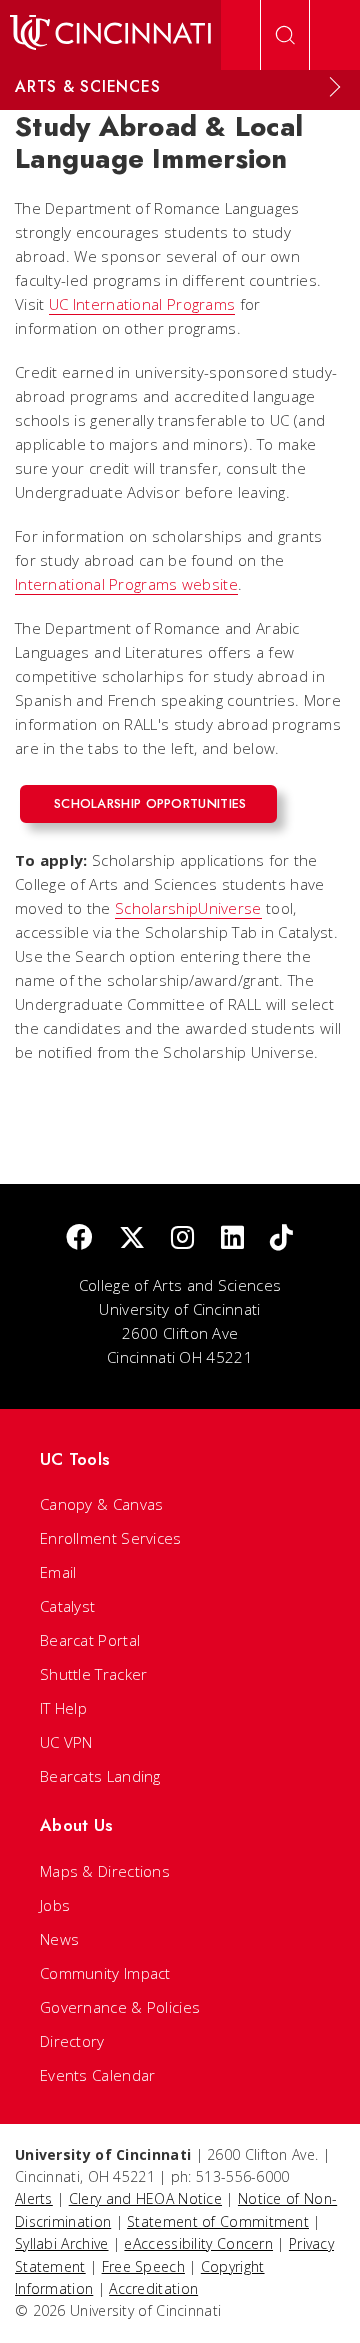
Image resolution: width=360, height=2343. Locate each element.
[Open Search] (285, 35)
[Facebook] (79, 1238)
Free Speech (143, 2266)
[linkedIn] (232, 1238)
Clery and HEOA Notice (145, 2198)
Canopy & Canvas (102, 1504)
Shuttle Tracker (94, 1674)
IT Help (63, 1708)
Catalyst (67, 1606)
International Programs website (126, 584)
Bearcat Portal (90, 1640)
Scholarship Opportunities (150, 803)
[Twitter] (132, 1238)
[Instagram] (182, 1238)
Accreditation (153, 2288)
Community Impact (105, 1973)
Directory (72, 2041)
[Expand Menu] (335, 87)
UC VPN (66, 1742)
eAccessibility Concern (198, 2243)
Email (58, 1572)
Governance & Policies (120, 2007)
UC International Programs (142, 304)
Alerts (34, 2198)
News (59, 1939)
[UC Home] (110, 35)
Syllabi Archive (62, 2243)
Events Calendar (98, 2075)
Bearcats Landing (100, 1776)
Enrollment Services (111, 1538)
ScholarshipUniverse (188, 908)
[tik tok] (281, 1238)
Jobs (55, 1905)
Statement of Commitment (218, 2221)
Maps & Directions (105, 1871)
